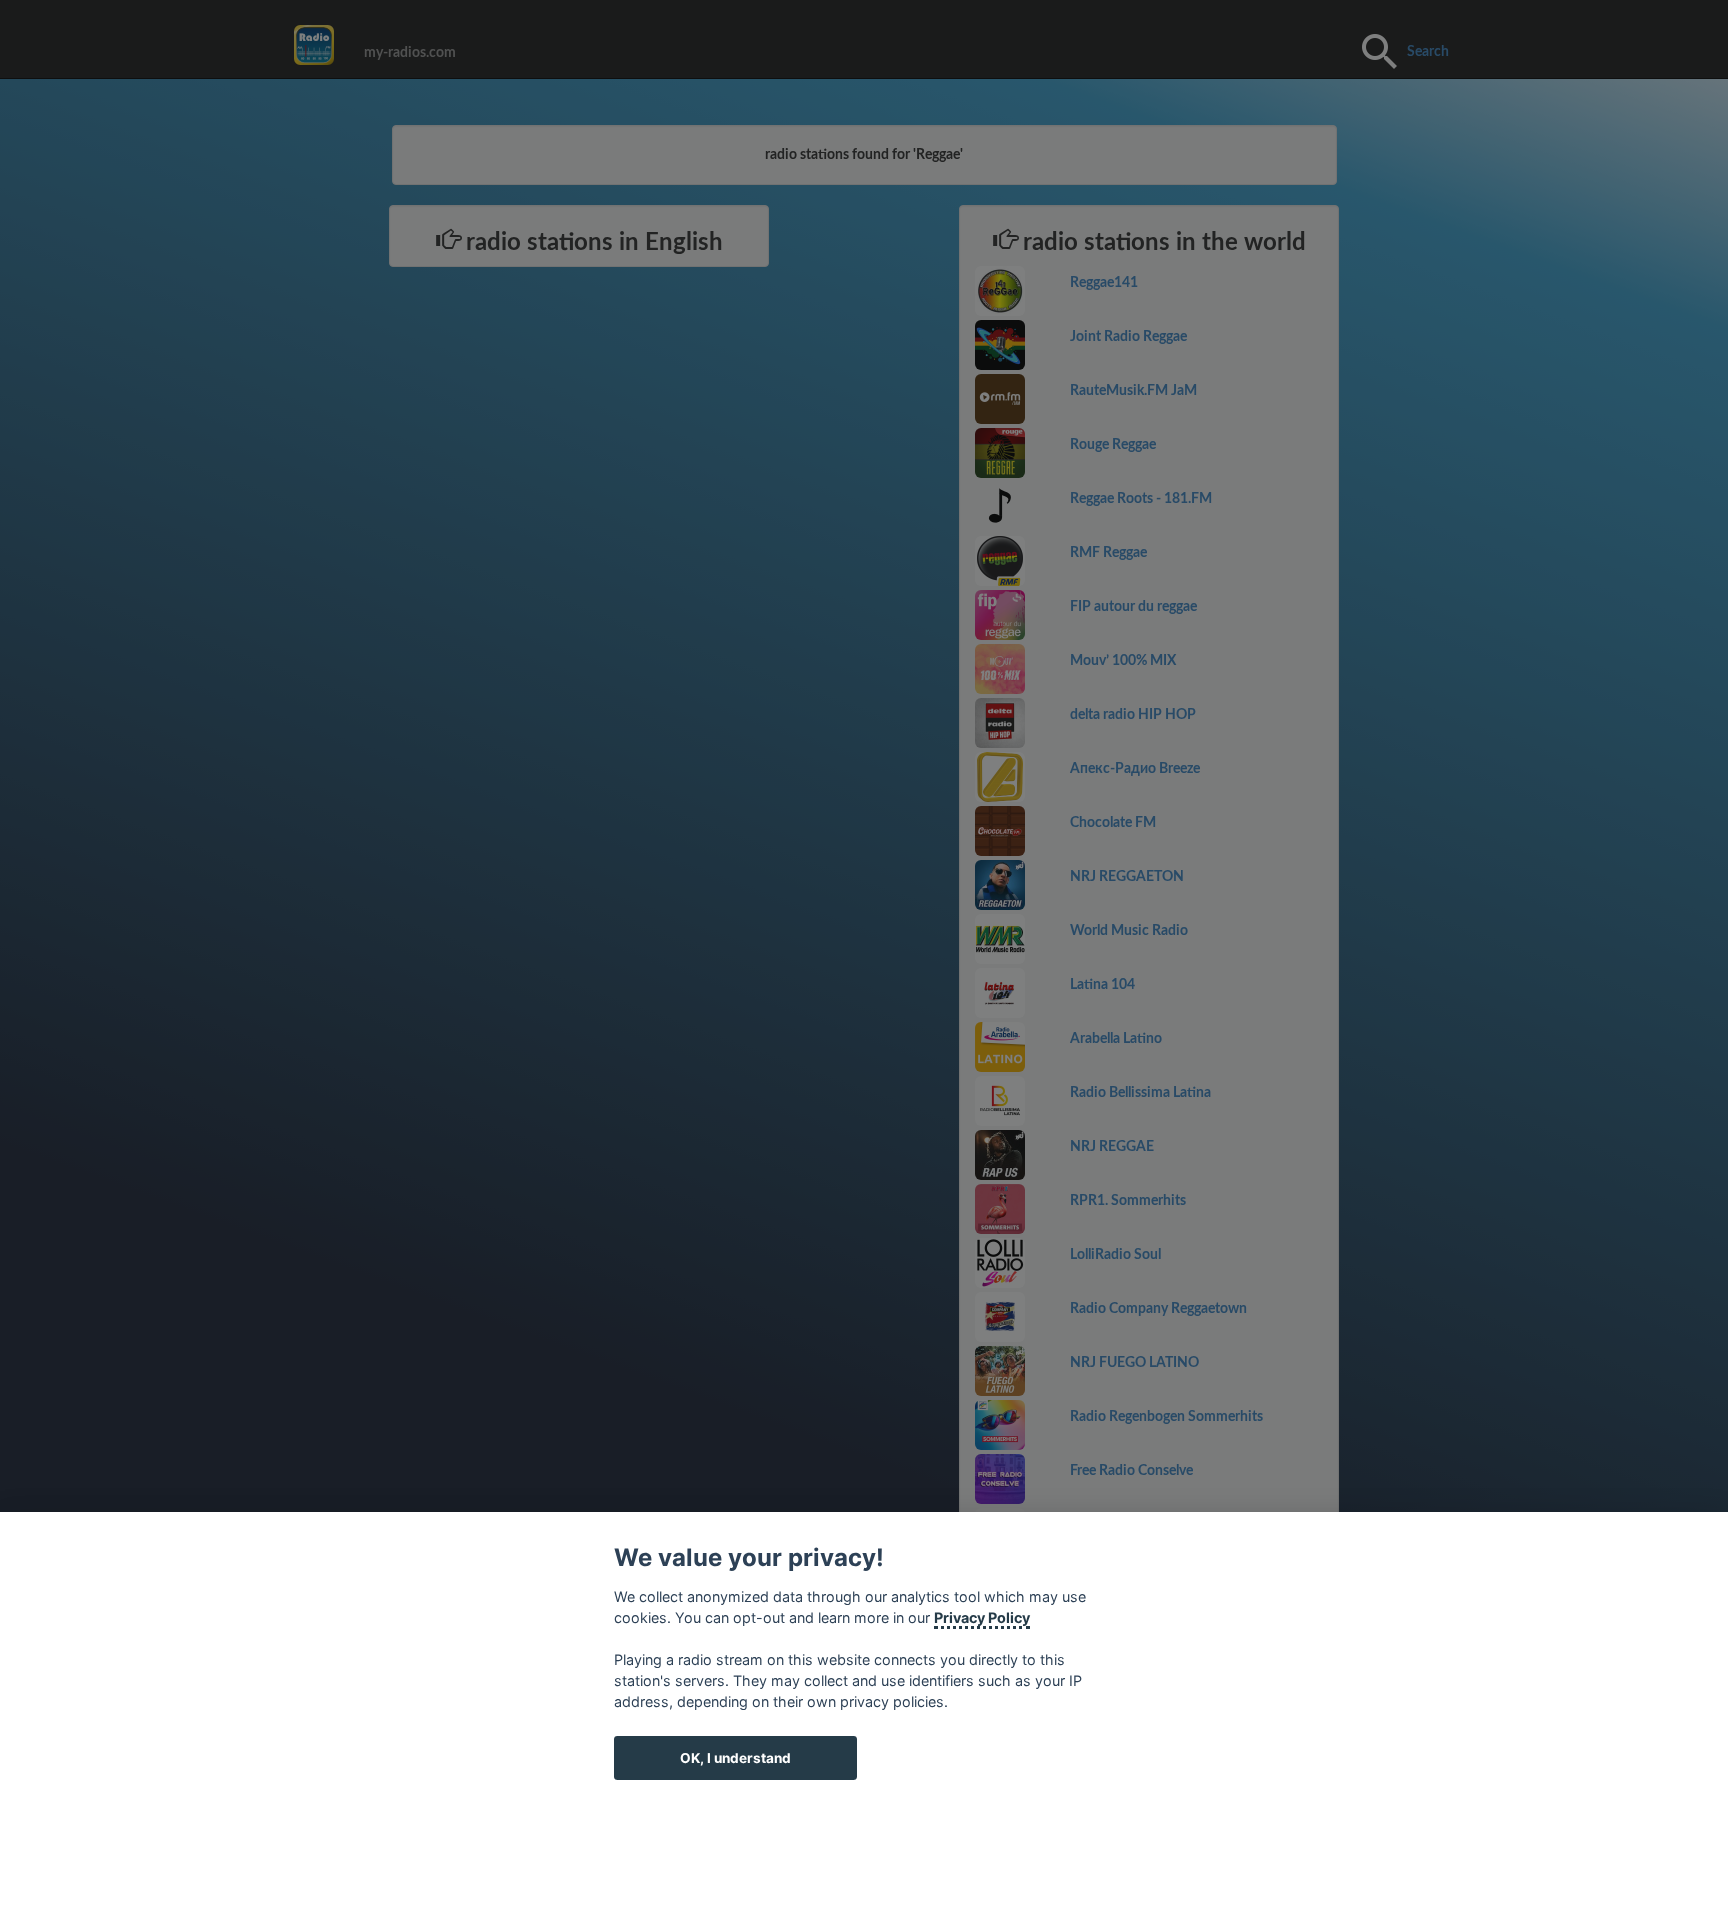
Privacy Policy (982, 1617)
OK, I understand (735, 1758)
